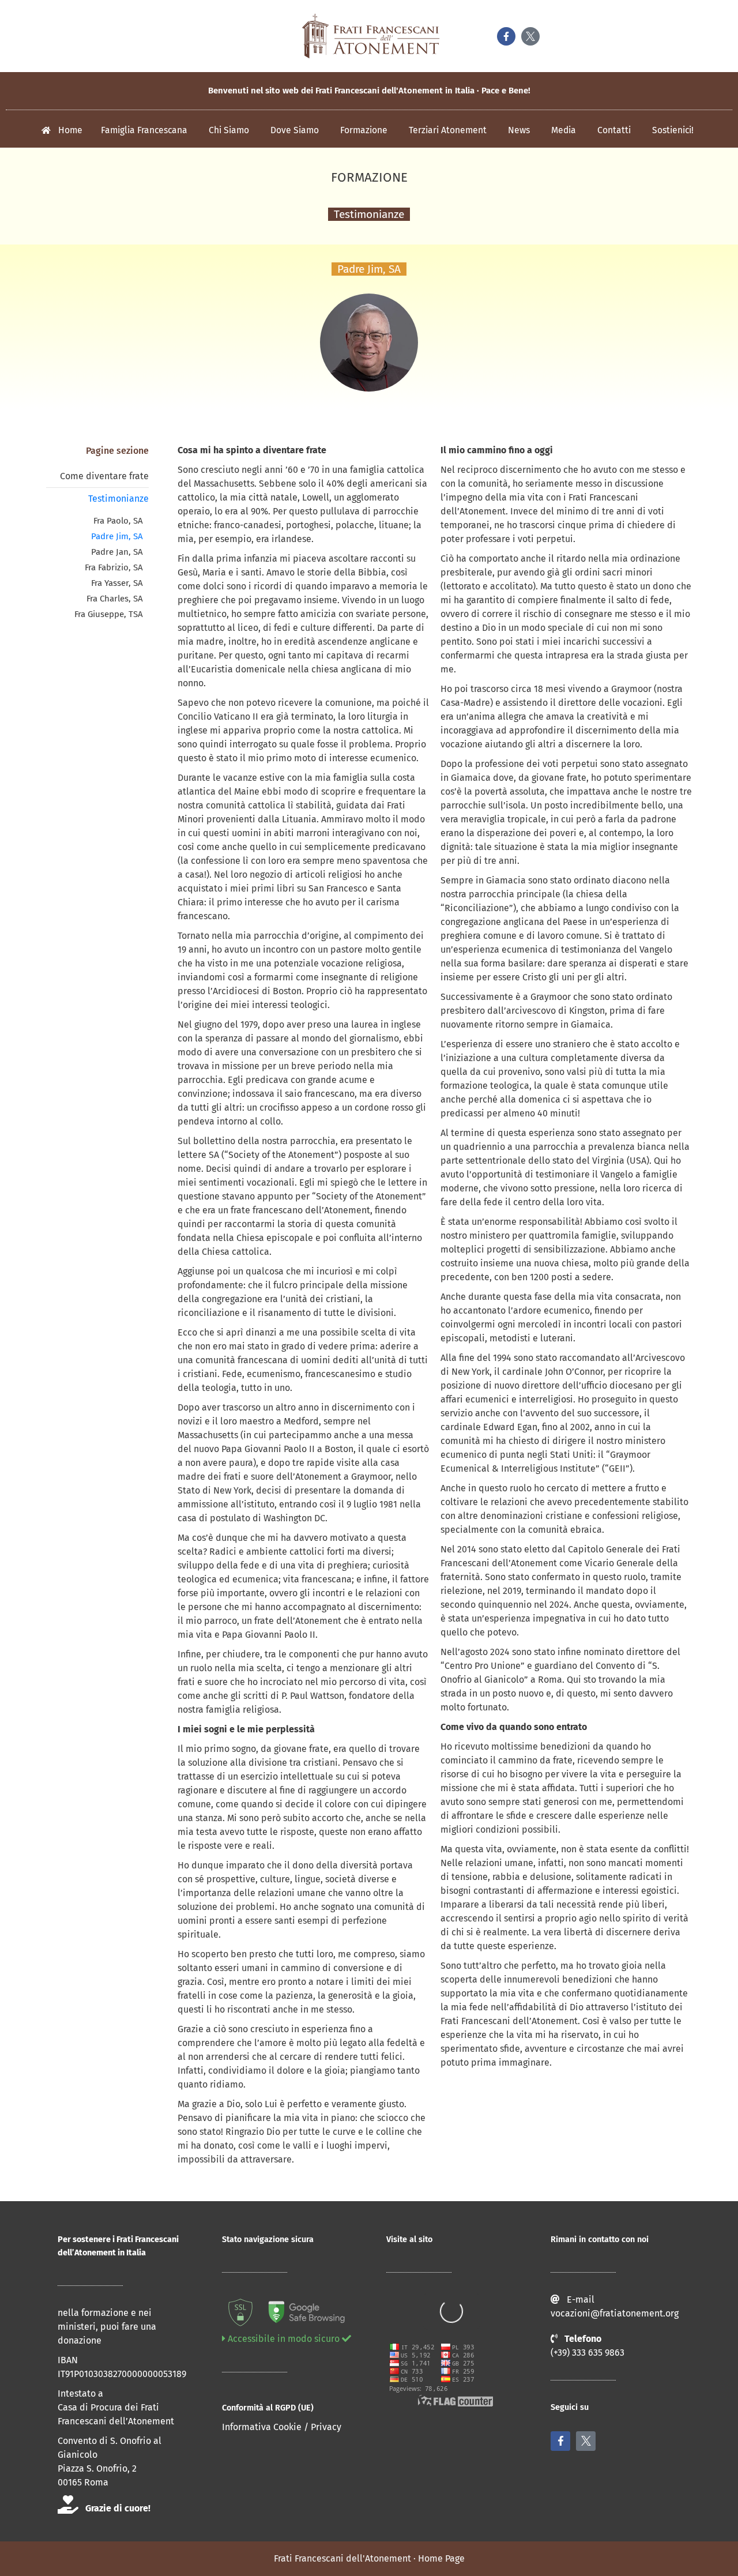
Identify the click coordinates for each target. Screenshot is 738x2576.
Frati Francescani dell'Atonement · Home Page (369, 2558)
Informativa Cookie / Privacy (282, 2427)
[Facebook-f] (506, 36)
